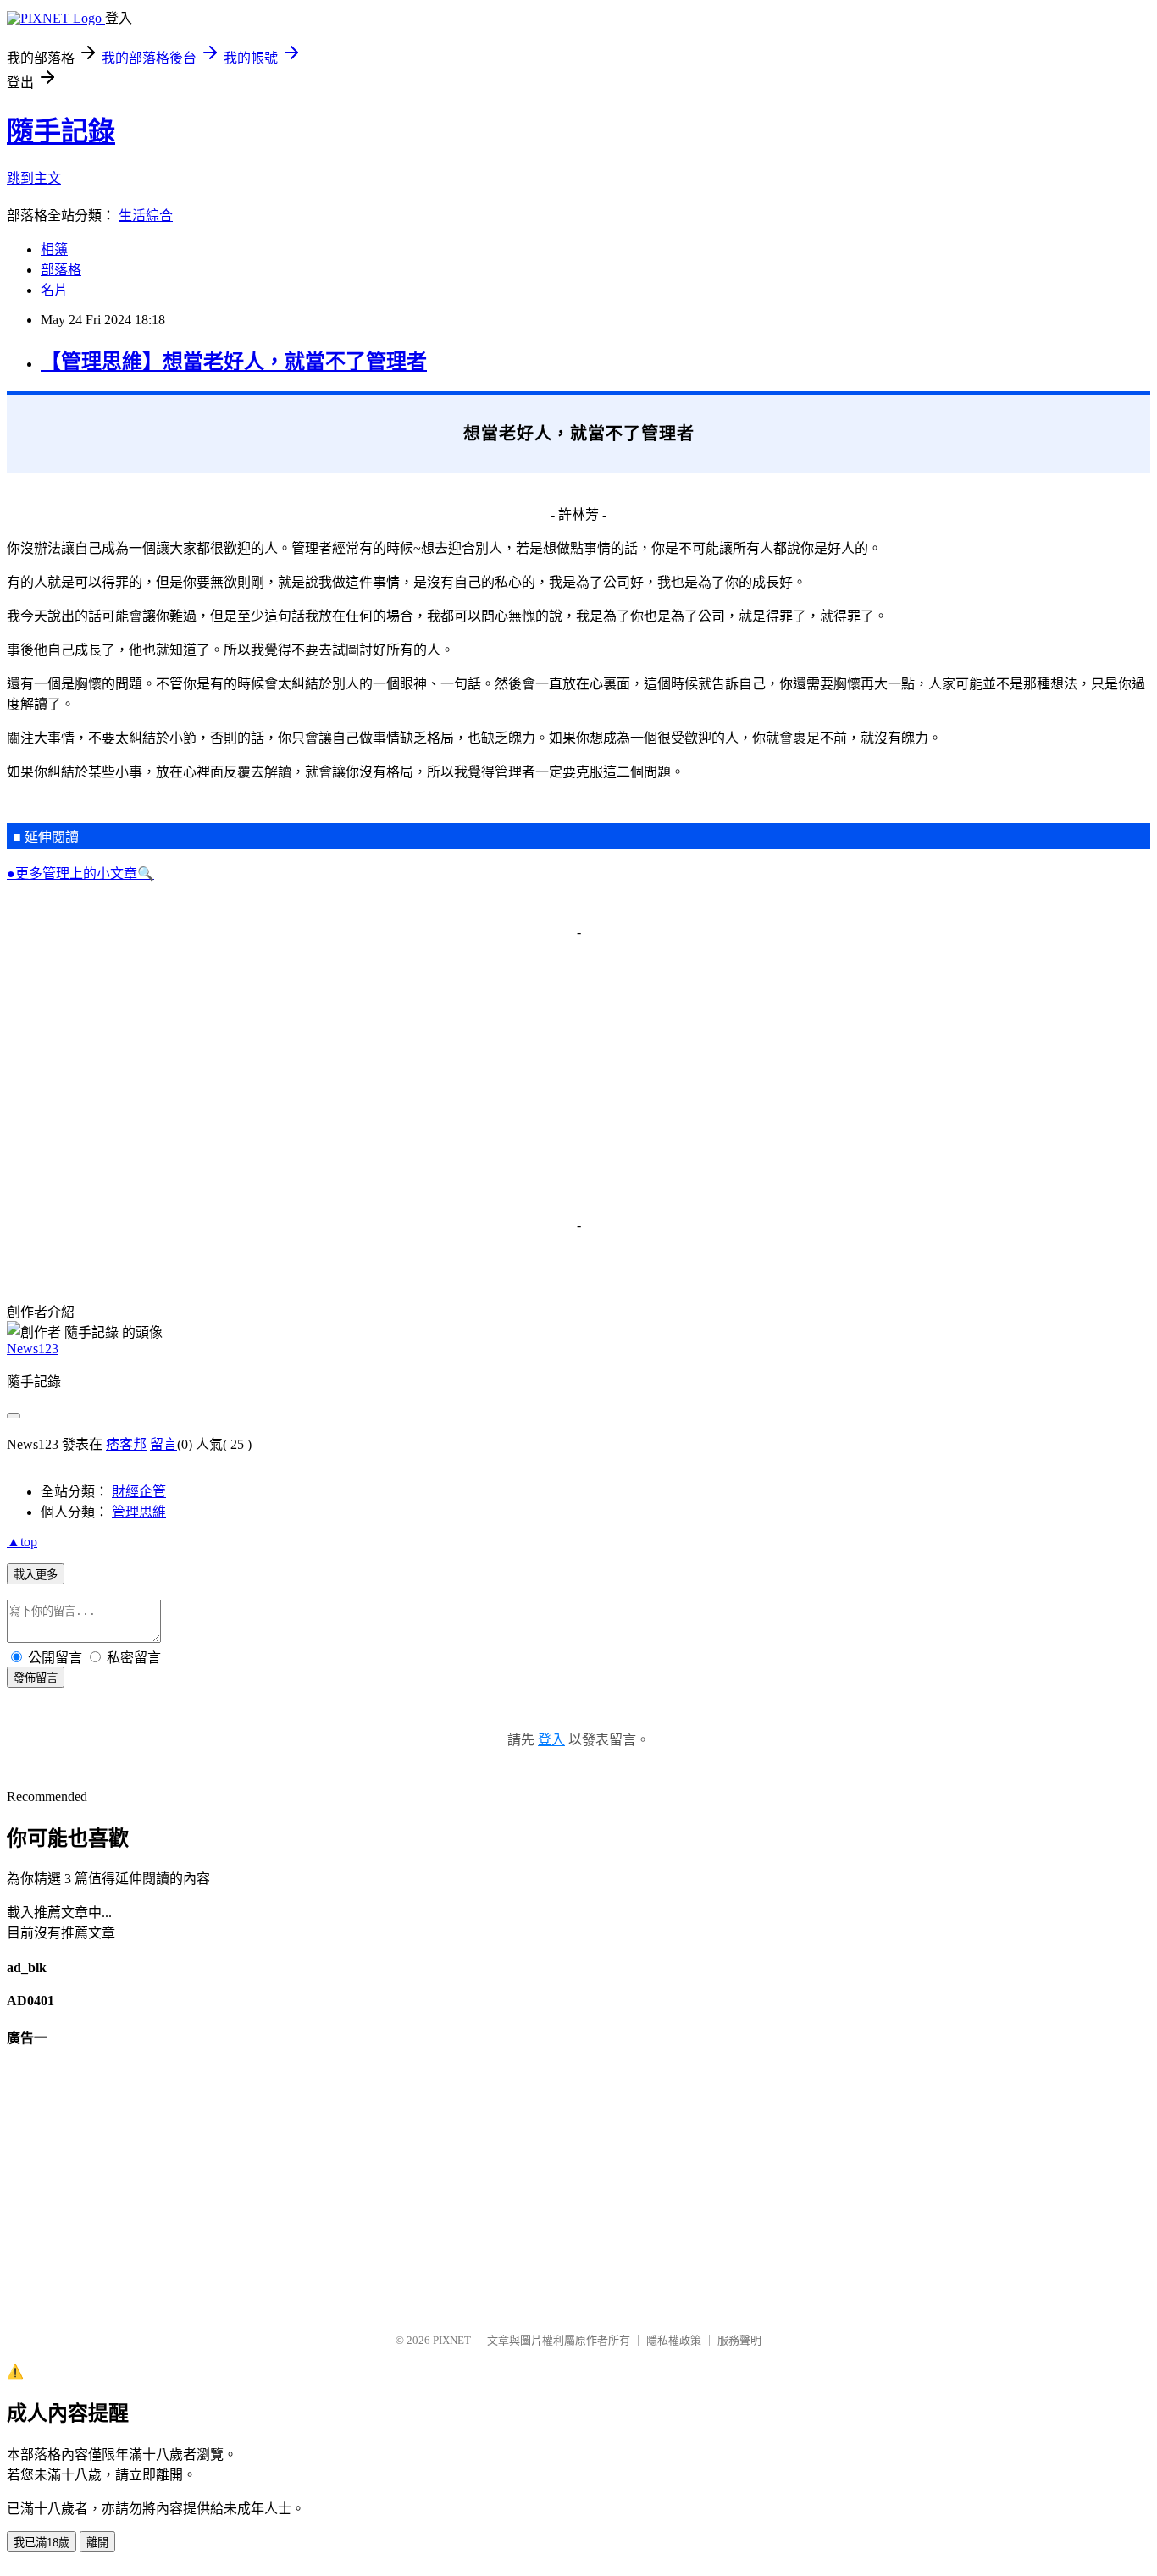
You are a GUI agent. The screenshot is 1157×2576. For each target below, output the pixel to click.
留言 (163, 1444)
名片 (54, 290)
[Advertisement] (515, 1072)
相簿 (54, 249)
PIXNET (452, 2340)
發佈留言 (36, 1678)
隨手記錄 (61, 131)
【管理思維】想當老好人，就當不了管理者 (234, 362)
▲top (22, 1542)
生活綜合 (146, 216)
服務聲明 (739, 2340)
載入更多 (36, 1575)
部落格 (61, 270)
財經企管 (139, 1492)
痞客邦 (126, 1444)
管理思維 (139, 1512)
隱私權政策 (674, 2340)
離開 (97, 2543)
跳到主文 (34, 178)
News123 (33, 1349)
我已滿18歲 (42, 2543)
